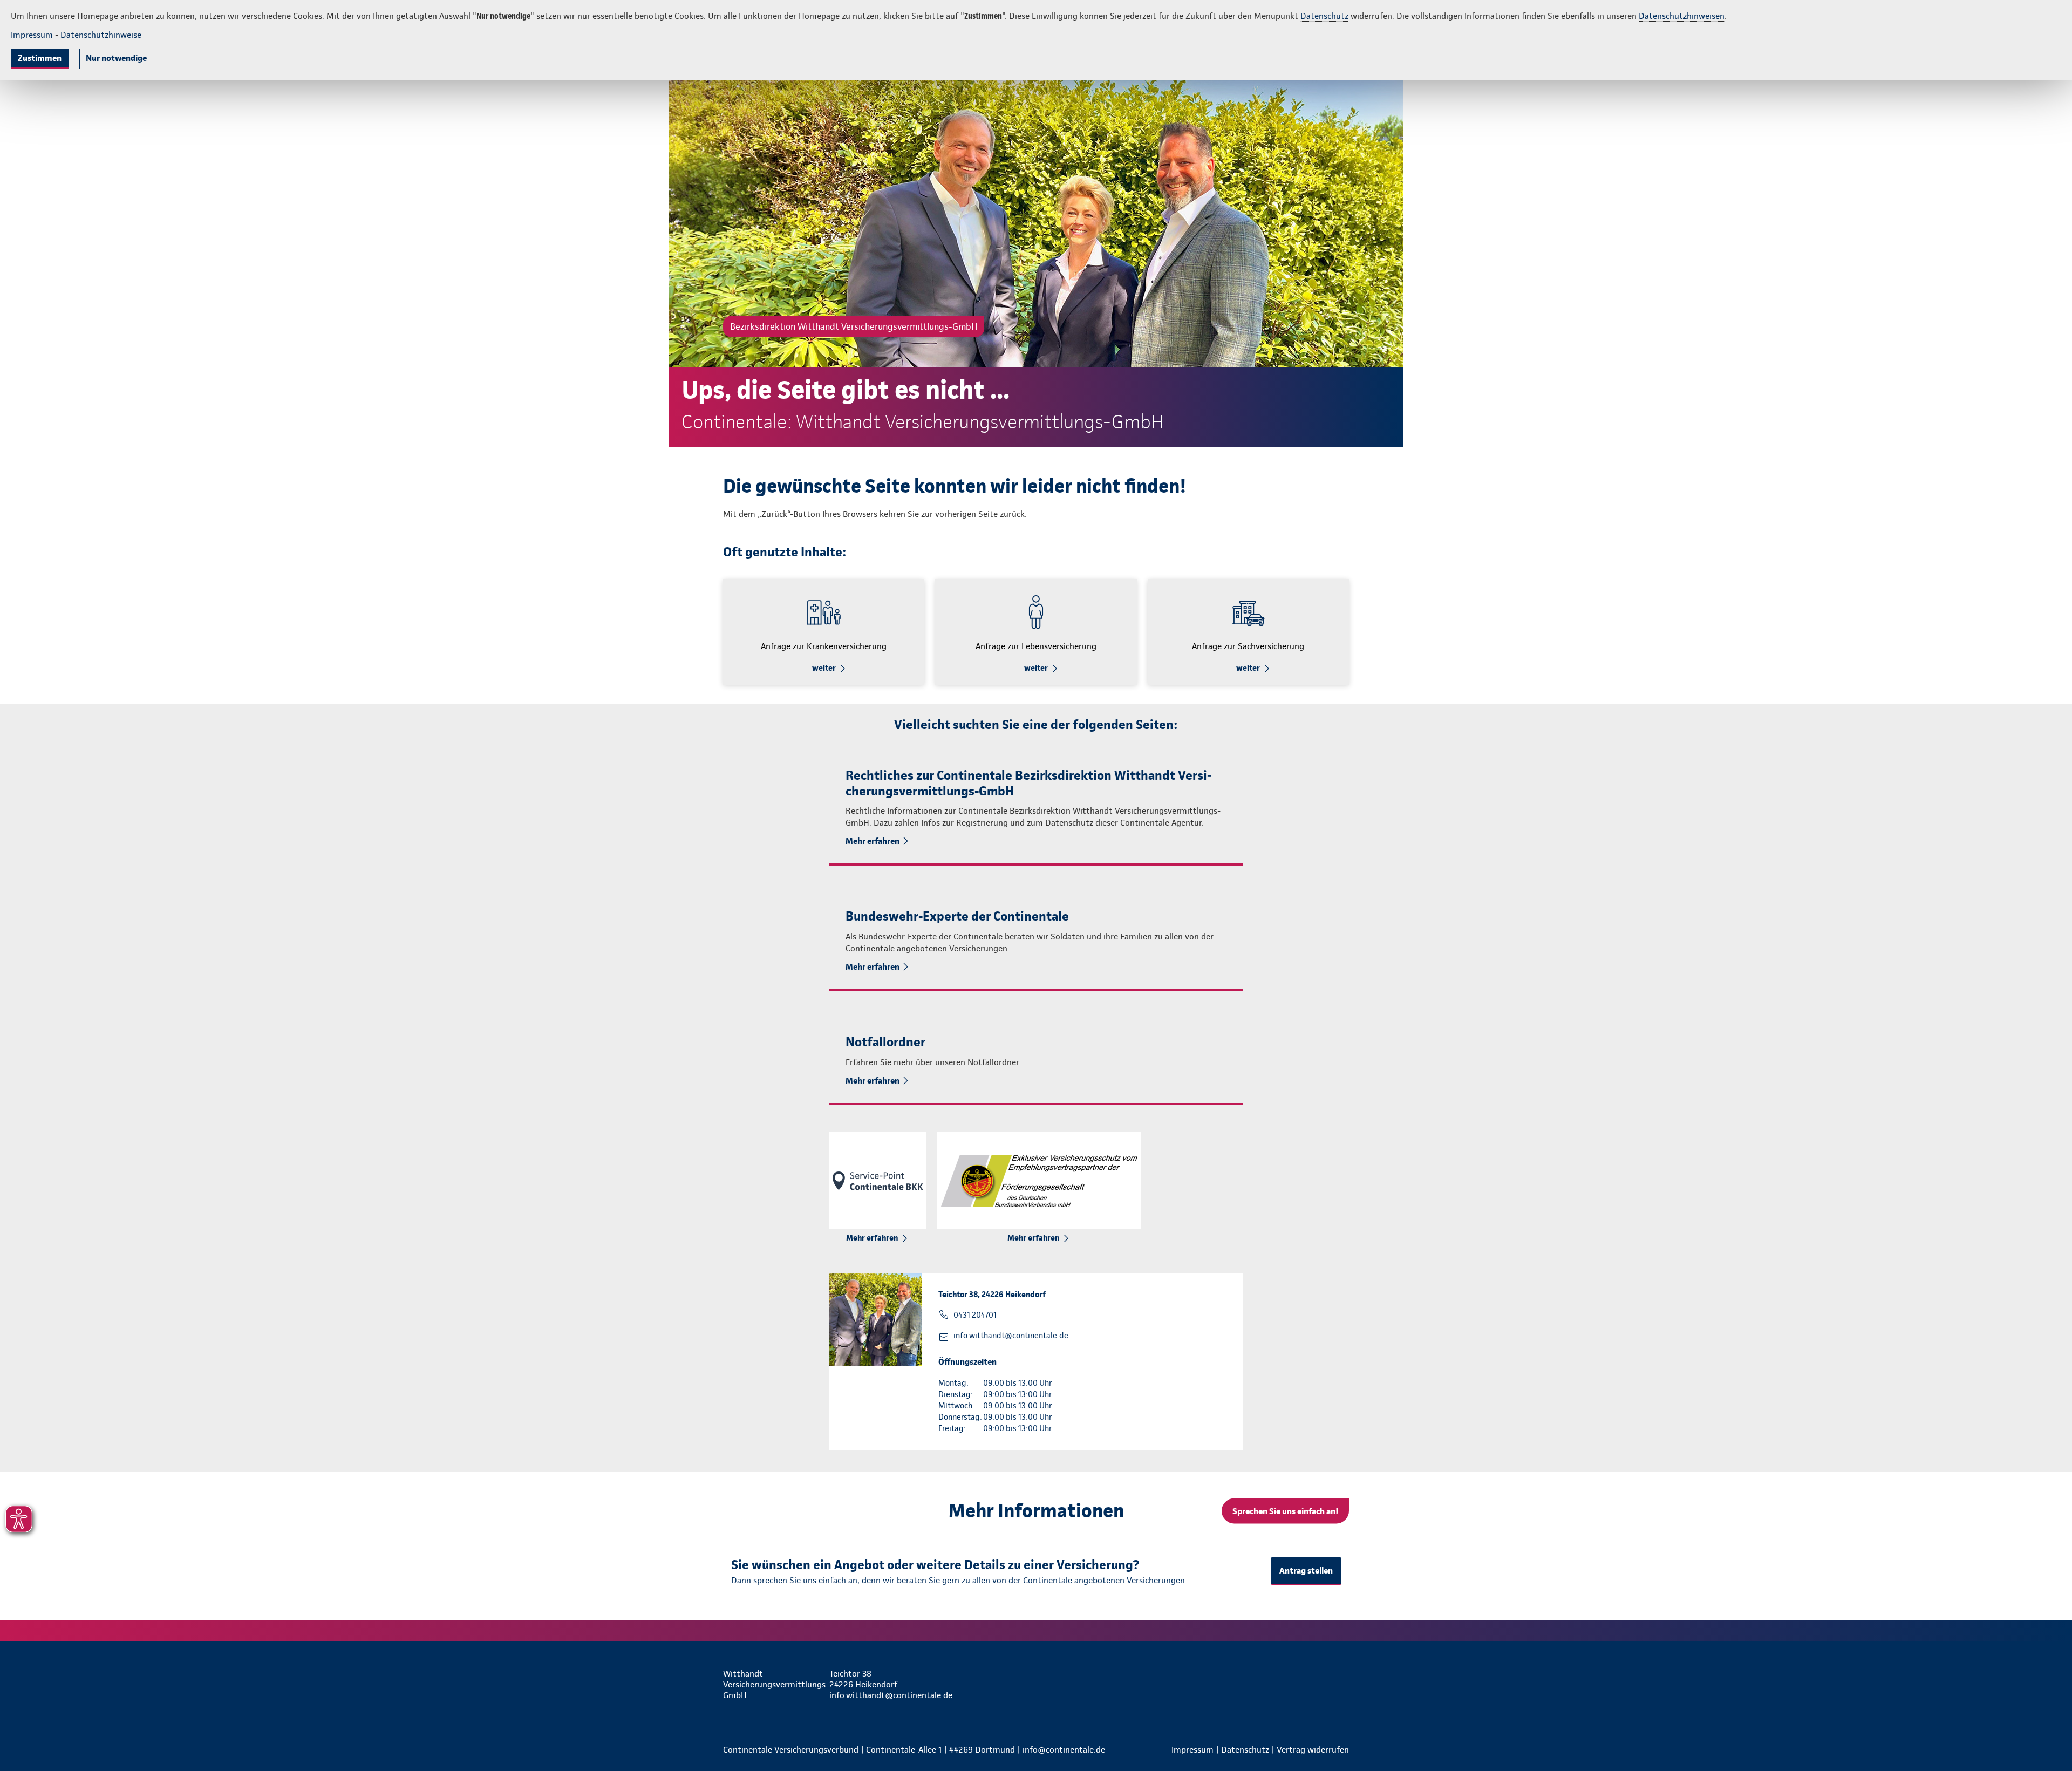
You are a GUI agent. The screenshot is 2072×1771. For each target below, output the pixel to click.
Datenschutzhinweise (101, 35)
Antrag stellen (1306, 1571)
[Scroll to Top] (2018, 853)
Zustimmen (40, 58)
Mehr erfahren (873, 841)
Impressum (32, 35)
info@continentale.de (1064, 1750)
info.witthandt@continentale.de (1011, 1336)
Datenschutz (1324, 16)
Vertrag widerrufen (1313, 1750)
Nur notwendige (116, 58)
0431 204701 (975, 1315)
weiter (824, 668)
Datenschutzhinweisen (1682, 16)
